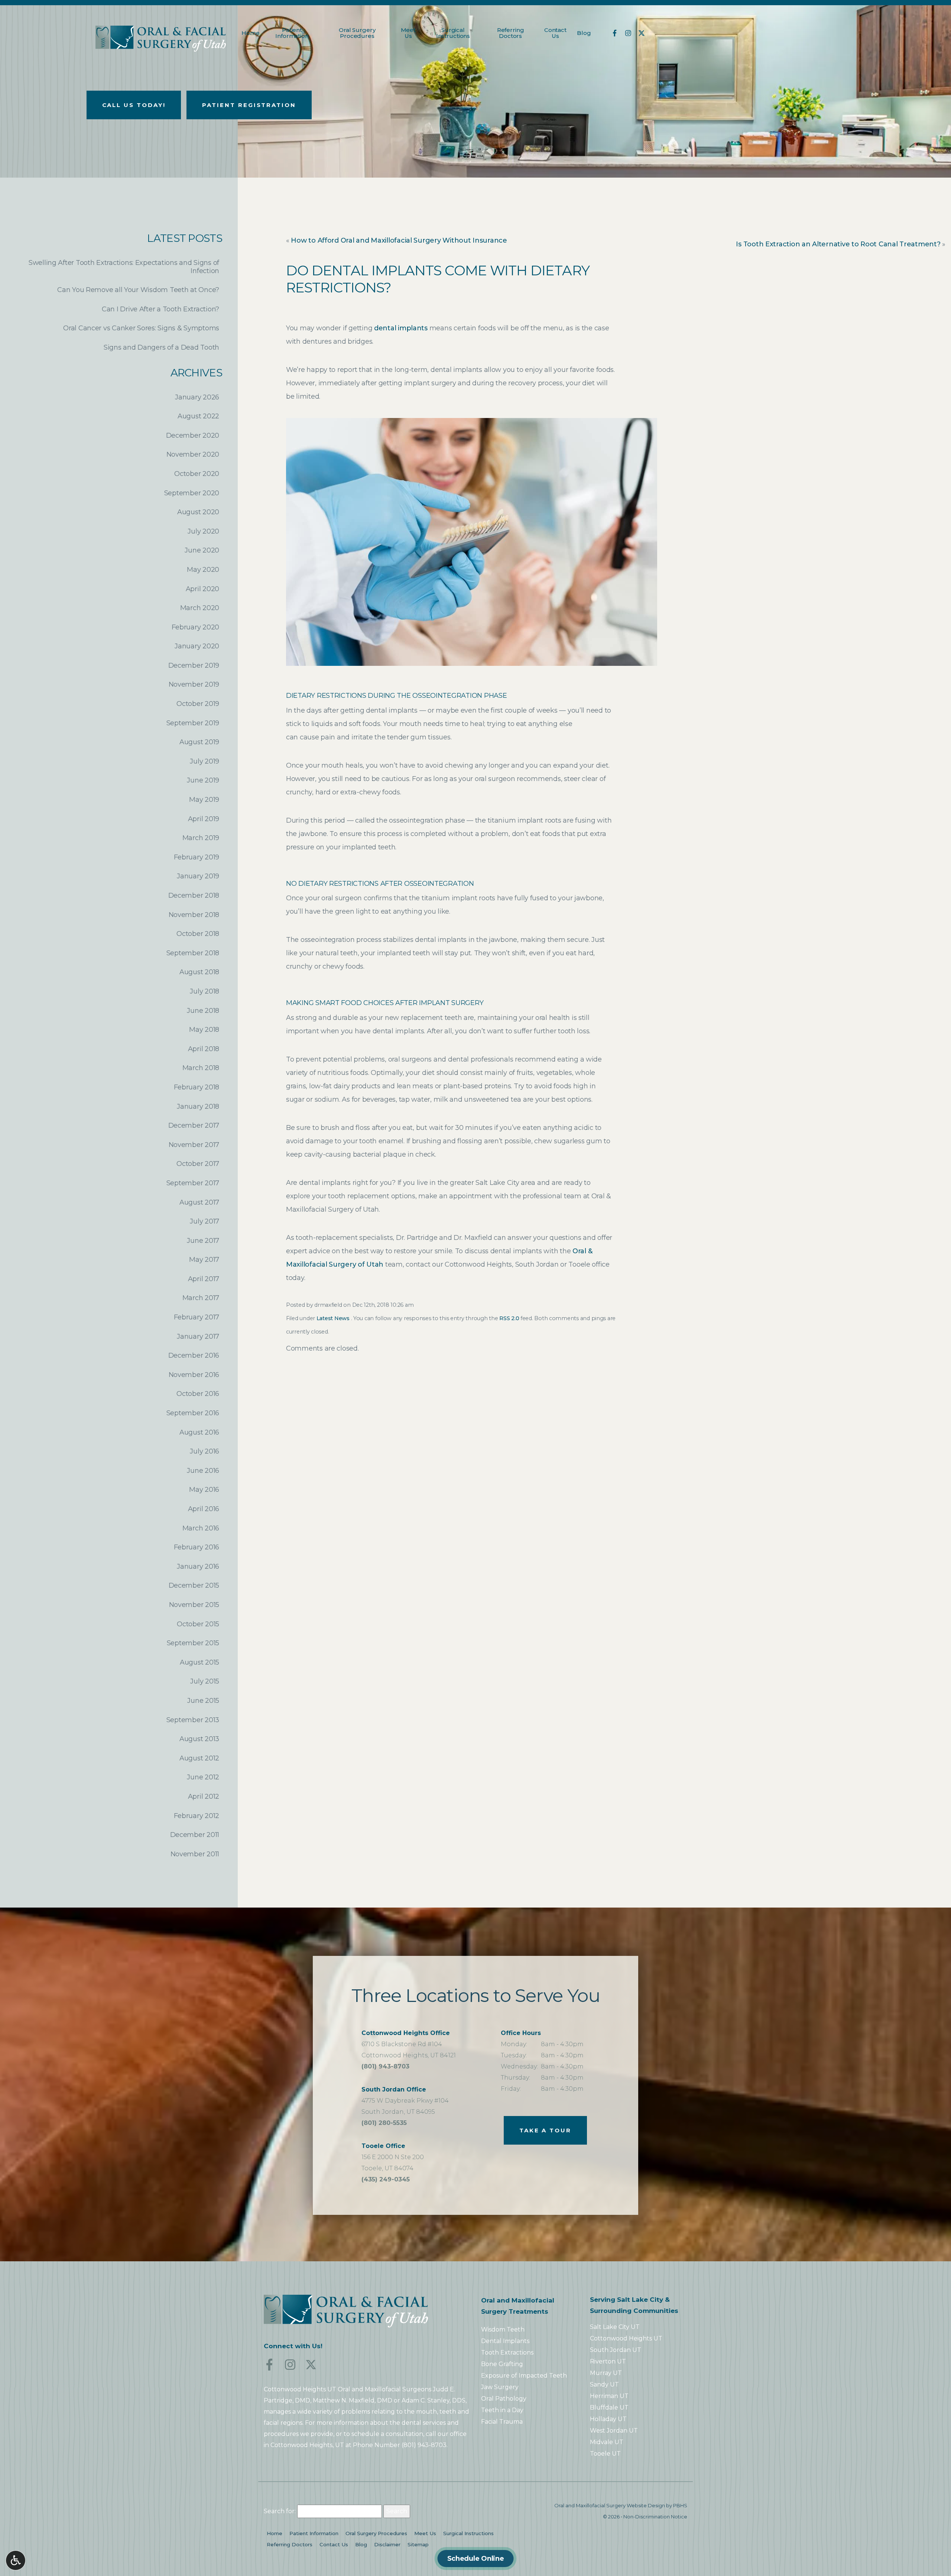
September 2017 (193, 1183)
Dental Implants (505, 2341)
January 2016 (198, 1566)
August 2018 (199, 972)
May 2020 (203, 570)
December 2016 (194, 1355)
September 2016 (193, 1413)
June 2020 (202, 550)
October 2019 (198, 704)
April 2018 (204, 1049)
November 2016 (194, 1375)
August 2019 (199, 742)
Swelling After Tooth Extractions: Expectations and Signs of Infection (124, 267)
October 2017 (198, 1164)
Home (250, 33)
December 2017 (194, 1125)
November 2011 (195, 1854)
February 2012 (197, 1816)
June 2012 (203, 1777)
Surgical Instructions (468, 2533)
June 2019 (203, 780)
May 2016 (204, 1490)
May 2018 (204, 1030)
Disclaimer (387, 2544)
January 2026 (197, 397)
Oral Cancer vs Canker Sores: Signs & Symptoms (141, 328)
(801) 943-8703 (385, 2067)
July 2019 (205, 761)
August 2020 (198, 512)
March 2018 (201, 1068)
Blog (584, 33)
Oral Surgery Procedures (376, 2533)
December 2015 (194, 1585)
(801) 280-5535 (384, 2124)
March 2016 (201, 1528)
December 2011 (195, 1835)
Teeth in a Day (502, 2410)
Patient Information (314, 2533)
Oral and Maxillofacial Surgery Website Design (610, 2505)
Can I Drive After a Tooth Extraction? (160, 309)
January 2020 (197, 646)
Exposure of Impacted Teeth (524, 2376)
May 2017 (204, 1260)
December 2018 (194, 895)
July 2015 (205, 1681)
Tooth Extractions (507, 2353)
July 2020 (203, 531)
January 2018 (198, 1106)
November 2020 (193, 454)
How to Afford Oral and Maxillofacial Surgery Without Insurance (399, 240)
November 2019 (194, 684)
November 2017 (194, 1145)
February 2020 (196, 627)
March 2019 (201, 838)
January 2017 (198, 1336)
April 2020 (202, 589)
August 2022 (198, 416)
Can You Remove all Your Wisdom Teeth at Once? (138, 290)
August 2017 (199, 1202)
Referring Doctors (290, 2544)
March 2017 (201, 1298)
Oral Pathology (504, 2399)
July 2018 (205, 991)
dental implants (401, 328)
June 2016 (203, 1471)
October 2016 (198, 1394)
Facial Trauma (502, 2422)
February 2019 (197, 857)
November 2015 (194, 1605)
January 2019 (198, 876)
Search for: (280, 2511)
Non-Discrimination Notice (655, 2517)
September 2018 (193, 953)
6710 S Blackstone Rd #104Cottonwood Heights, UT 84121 (409, 2044)
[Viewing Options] (16, 2560)
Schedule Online (476, 2559)
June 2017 (203, 1241)
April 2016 (204, 1509)
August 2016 (199, 1432)
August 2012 (199, 1758)
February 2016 (197, 1547)
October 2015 (198, 1624)
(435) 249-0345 (386, 2180)
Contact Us (334, 2544)
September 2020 (192, 493)
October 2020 (197, 474)
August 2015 (199, 1662)
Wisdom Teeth (503, 2329)
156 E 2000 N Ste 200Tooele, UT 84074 (393, 2157)
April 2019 (204, 819)
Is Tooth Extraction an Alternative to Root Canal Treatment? (838, 244)
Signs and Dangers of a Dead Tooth (161, 347)
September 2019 (193, 723)
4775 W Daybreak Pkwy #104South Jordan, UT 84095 (405, 2101)
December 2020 (193, 435)
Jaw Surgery (500, 2387)
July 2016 (205, 1451)
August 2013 (199, 1739)
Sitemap (418, 2544)
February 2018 (197, 1087)
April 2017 (204, 1279)
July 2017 (205, 1221)
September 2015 (193, 1643)
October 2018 (198, 934)
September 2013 (193, 1720)
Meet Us (425, 2533)
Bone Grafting (502, 2364)
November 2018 (194, 915)
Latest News (333, 1318)
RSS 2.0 (509, 1318)
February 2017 (197, 1317)
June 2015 (203, 1701)
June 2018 (203, 1011)
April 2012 (204, 1796)
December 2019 (194, 665)
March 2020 (200, 608)
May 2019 (204, 800)
